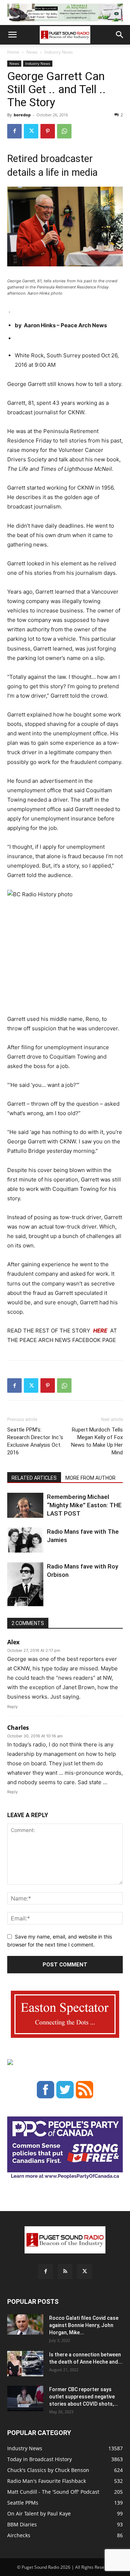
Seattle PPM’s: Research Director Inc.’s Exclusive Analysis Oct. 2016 (35, 1441)
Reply (12, 1707)
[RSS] (65, 2272)
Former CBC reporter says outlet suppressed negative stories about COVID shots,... (84, 2397)
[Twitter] (31, 131)
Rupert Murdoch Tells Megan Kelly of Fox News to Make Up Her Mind (97, 1441)
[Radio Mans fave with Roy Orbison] (25, 1587)
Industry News (59, 52)
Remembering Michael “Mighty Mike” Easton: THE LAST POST (84, 1505)
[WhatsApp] (64, 131)
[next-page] (23, 1602)
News (32, 52)
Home (13, 52)
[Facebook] (14, 131)
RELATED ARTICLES (34, 1478)
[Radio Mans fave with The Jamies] (25, 1540)
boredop (22, 115)
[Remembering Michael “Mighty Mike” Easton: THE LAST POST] (25, 1505)
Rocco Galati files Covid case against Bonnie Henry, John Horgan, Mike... (84, 2325)
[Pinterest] (48, 131)
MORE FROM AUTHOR (90, 1478)
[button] (12, 35)
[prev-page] (12, 1602)
